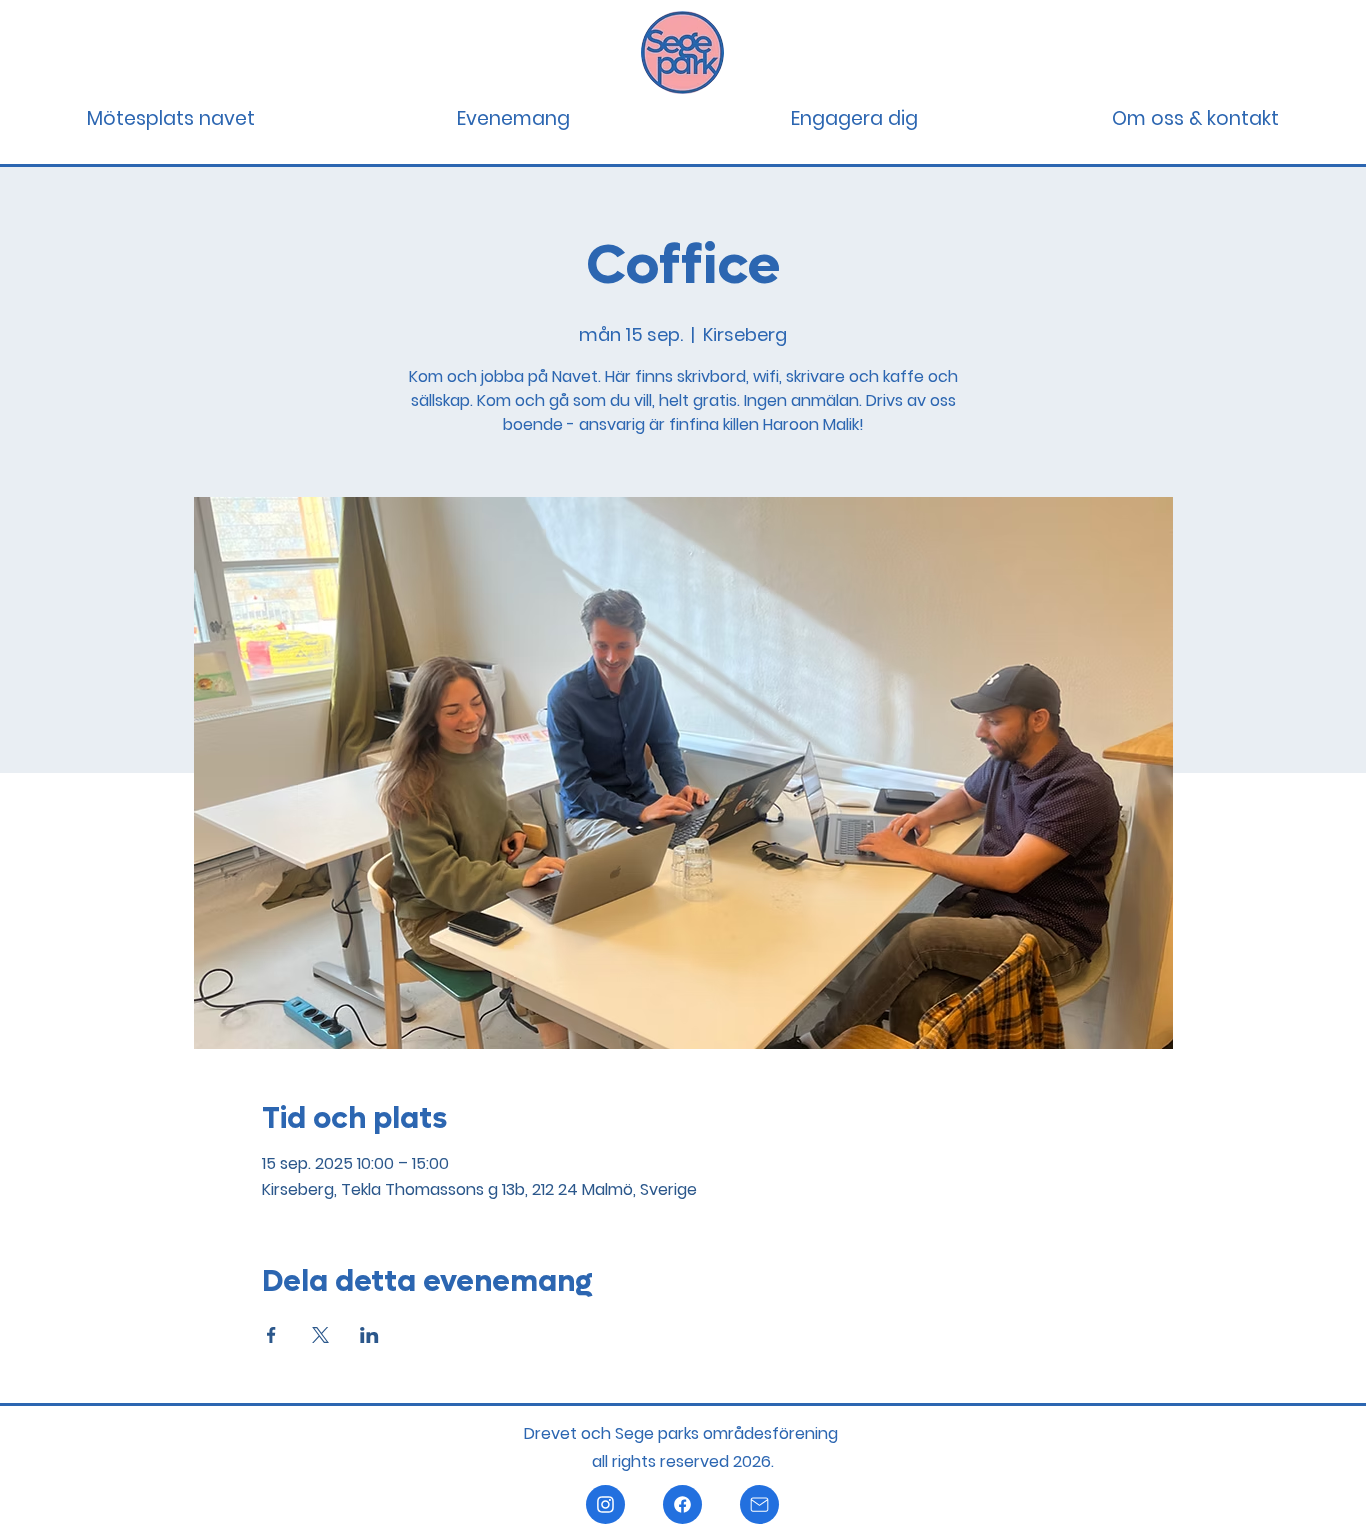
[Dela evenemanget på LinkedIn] (369, 1335)
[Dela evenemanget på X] (320, 1335)
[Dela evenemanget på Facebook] (271, 1335)
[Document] (605, 1504)
